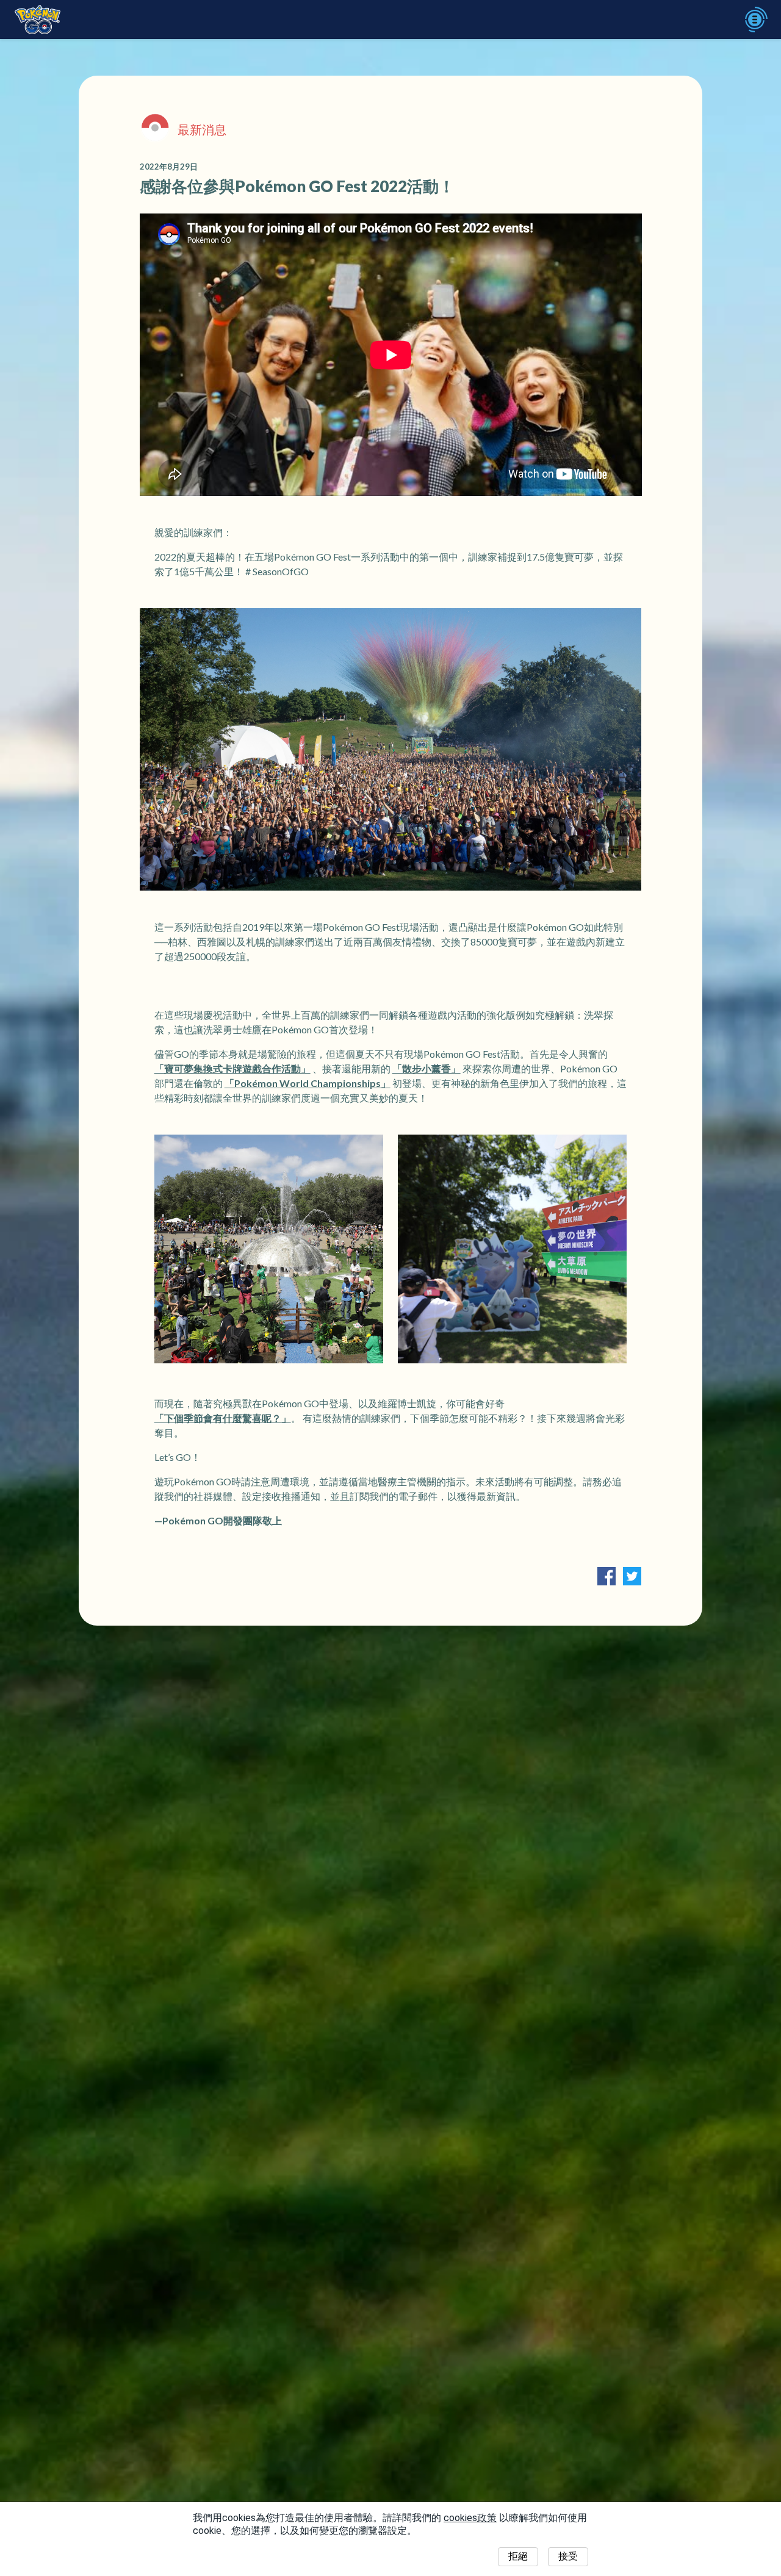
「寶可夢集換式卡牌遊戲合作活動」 (232, 1068)
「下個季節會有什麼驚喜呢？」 (223, 1418)
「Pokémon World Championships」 (308, 1083)
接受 (568, 2556)
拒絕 (518, 2556)
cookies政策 (470, 2518)
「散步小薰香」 (426, 1068)
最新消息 (202, 129)
